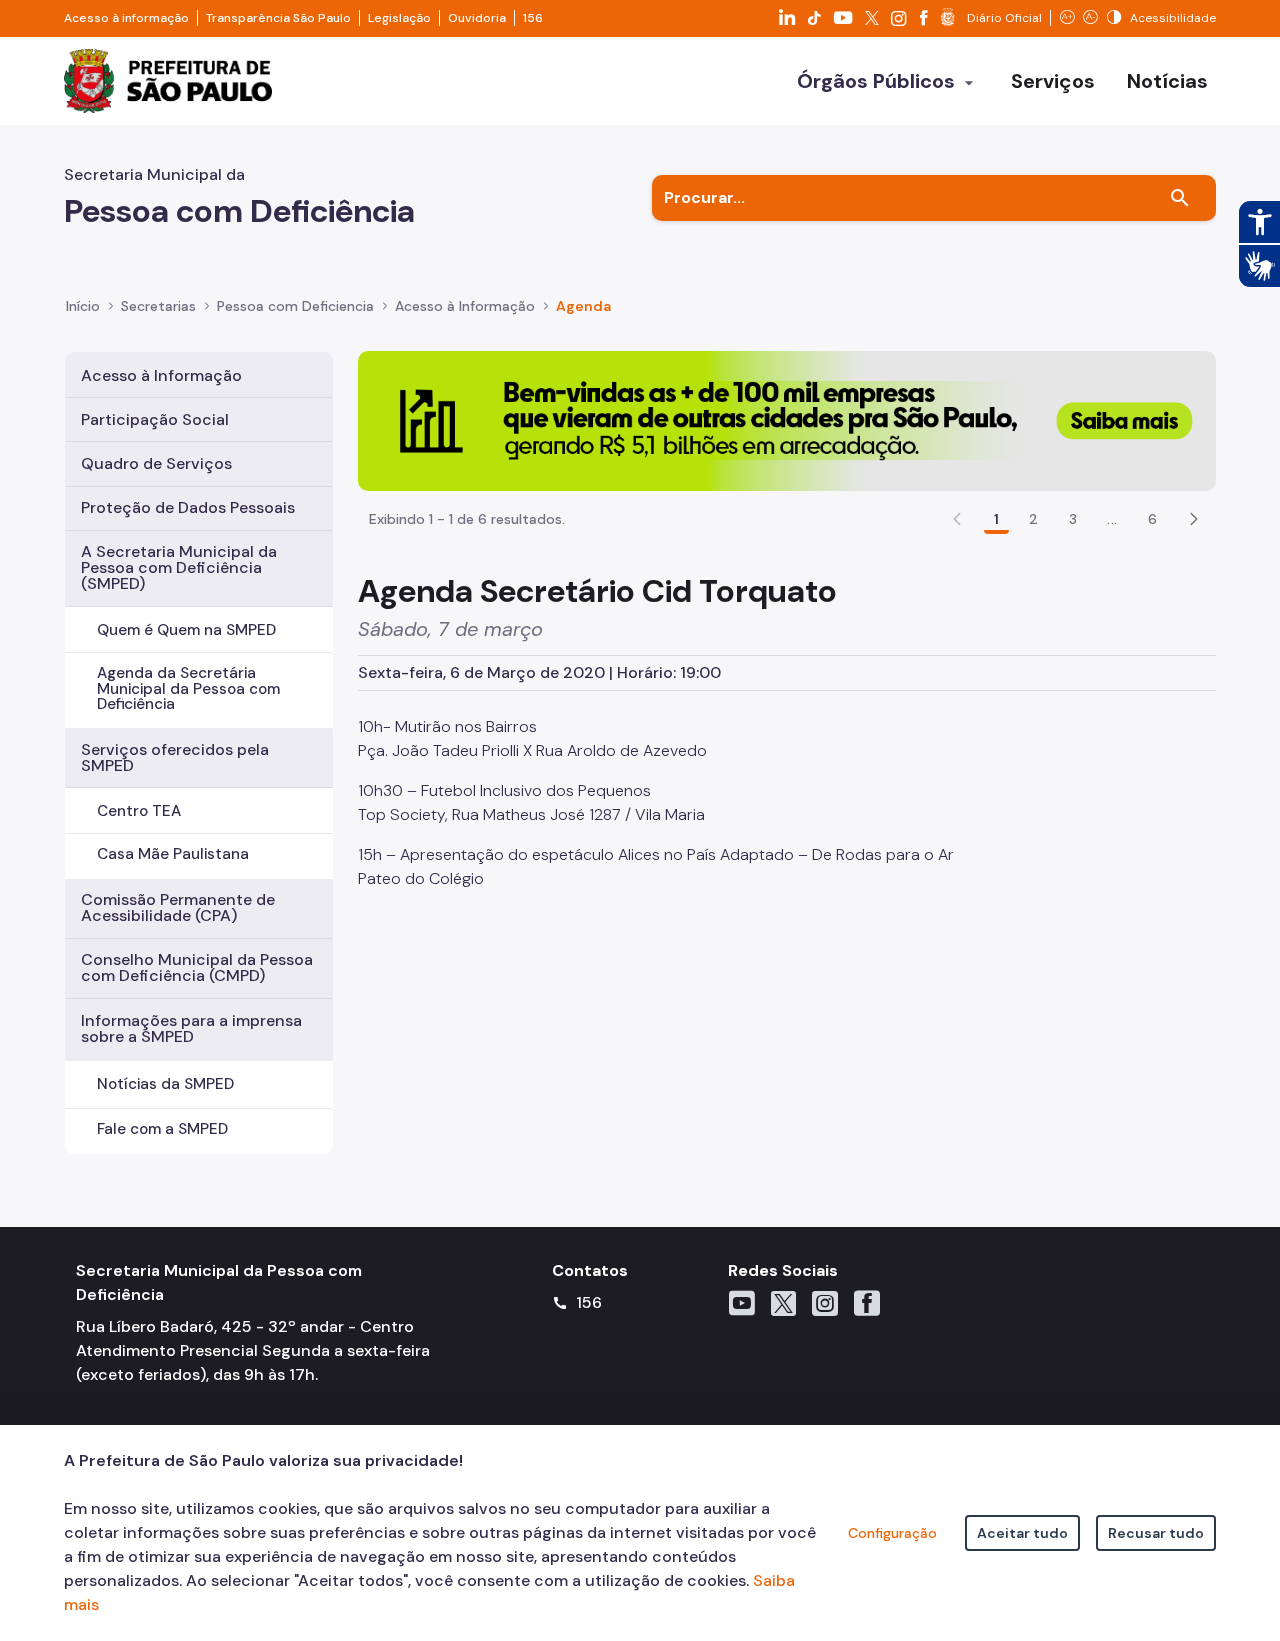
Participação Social (155, 419)
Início (83, 306)
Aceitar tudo (1022, 1533)
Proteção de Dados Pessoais (188, 507)
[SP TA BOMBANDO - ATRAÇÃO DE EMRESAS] (787, 419)
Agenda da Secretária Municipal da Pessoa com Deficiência (188, 688)
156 (533, 18)
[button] (1194, 519)
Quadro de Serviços (156, 463)
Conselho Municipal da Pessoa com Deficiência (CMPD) (197, 967)
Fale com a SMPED (162, 1129)
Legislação (399, 18)
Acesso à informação (126, 18)
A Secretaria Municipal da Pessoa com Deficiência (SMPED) (179, 567)
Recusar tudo (1156, 1533)
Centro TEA (139, 811)
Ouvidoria (477, 18)
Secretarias (158, 306)
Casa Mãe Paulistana (173, 854)
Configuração (892, 1533)
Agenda (583, 306)
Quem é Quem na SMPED (186, 630)
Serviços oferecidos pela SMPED (175, 757)
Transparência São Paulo (278, 18)
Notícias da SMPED (165, 1084)
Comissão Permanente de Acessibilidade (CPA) (178, 907)
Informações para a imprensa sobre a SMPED (191, 1028)
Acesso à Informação (465, 306)
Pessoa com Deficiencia (295, 306)
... (1112, 519)
